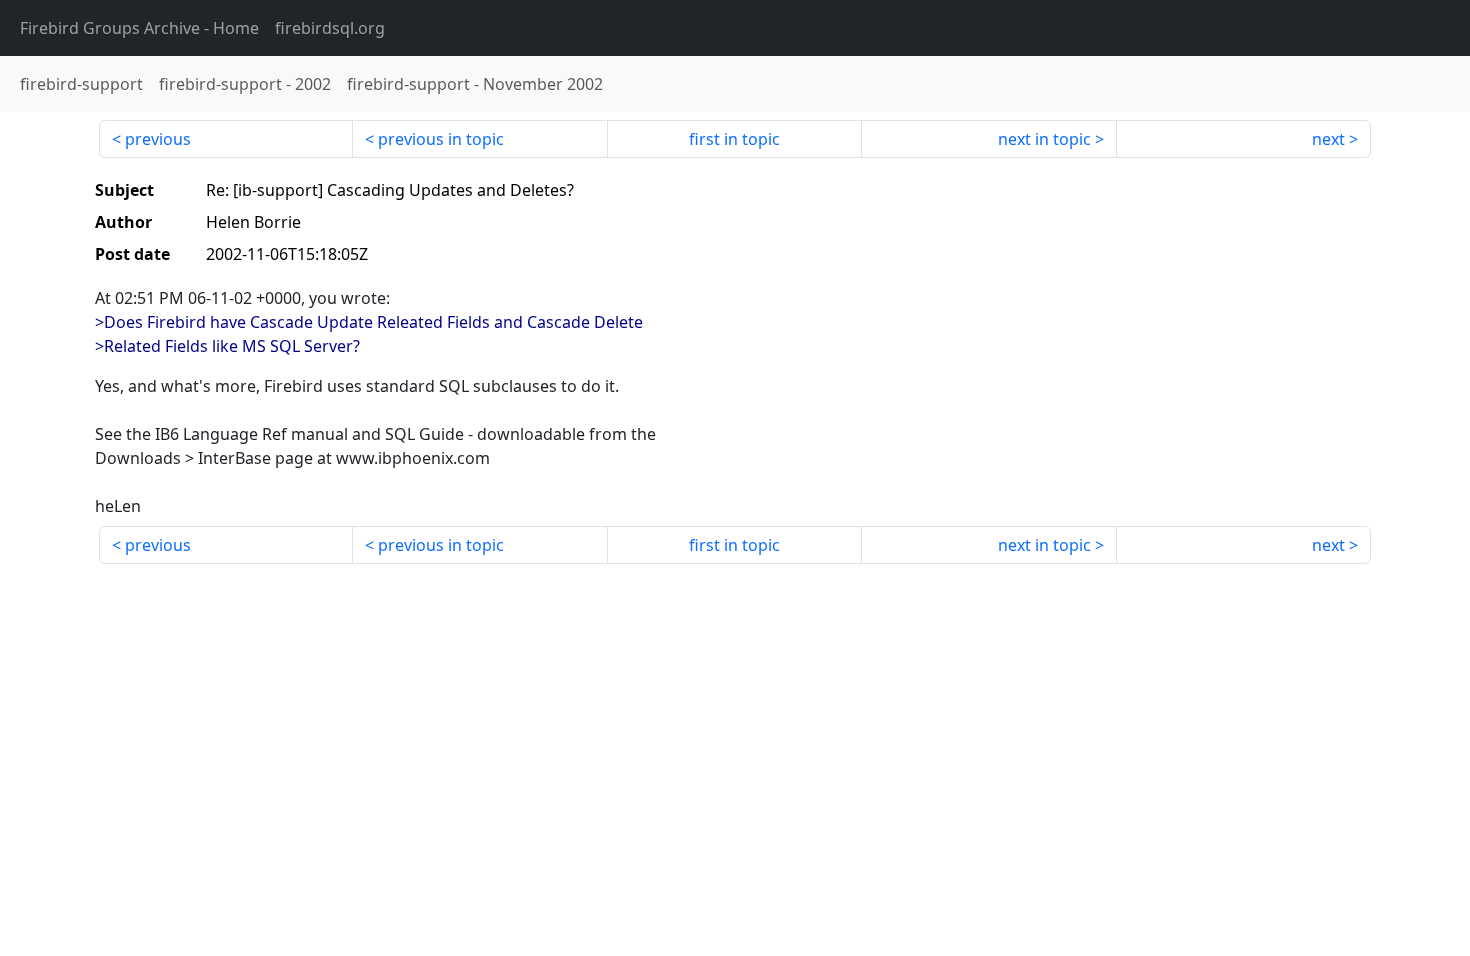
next (1328, 139)
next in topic (1044, 139)
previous (158, 139)
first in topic (734, 139)
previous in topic (441, 139)
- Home (139, 28)
